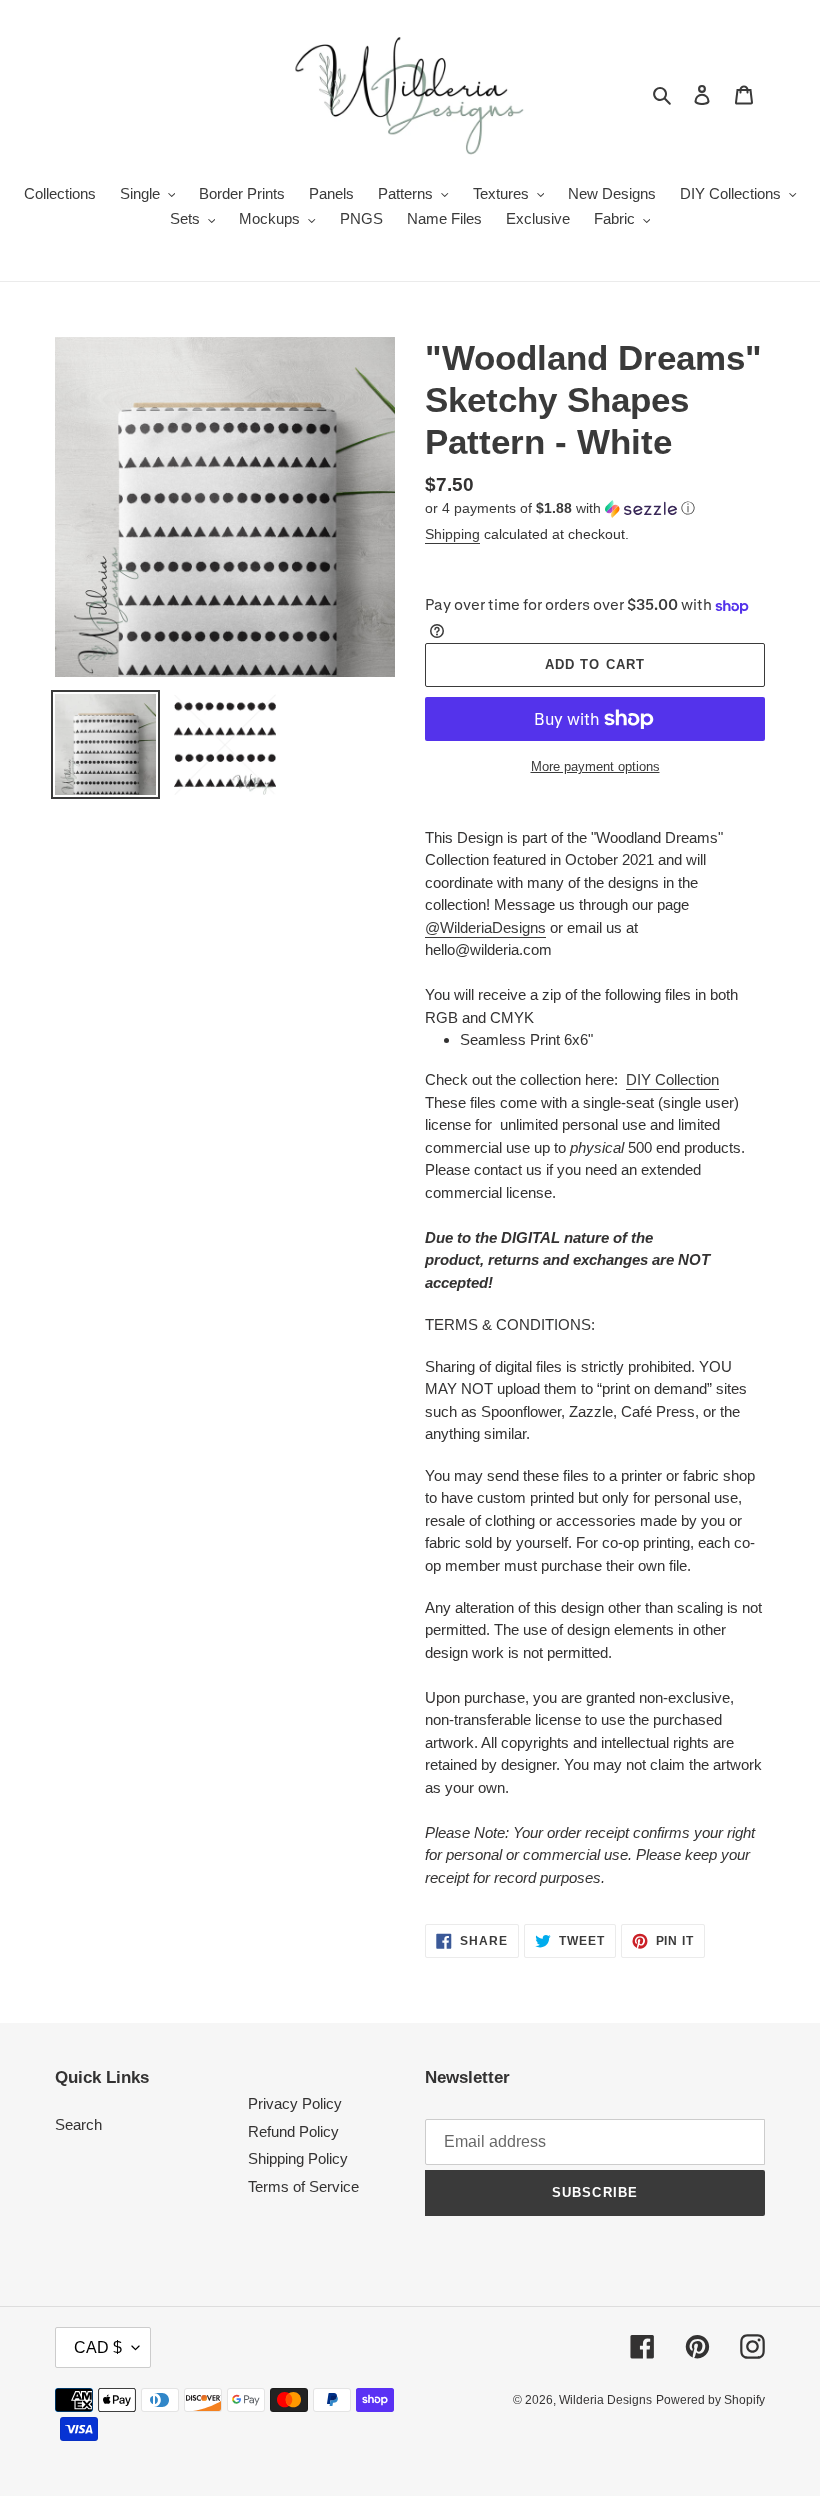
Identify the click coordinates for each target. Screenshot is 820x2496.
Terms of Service (303, 2186)
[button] (560, 508)
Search (78, 2124)
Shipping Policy (298, 2158)
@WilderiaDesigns (485, 927)
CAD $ (98, 2347)
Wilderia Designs (605, 2400)
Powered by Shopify (710, 2400)
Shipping (452, 534)
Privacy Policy (295, 2103)
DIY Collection (672, 1079)
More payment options (595, 766)
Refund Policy (293, 2131)
